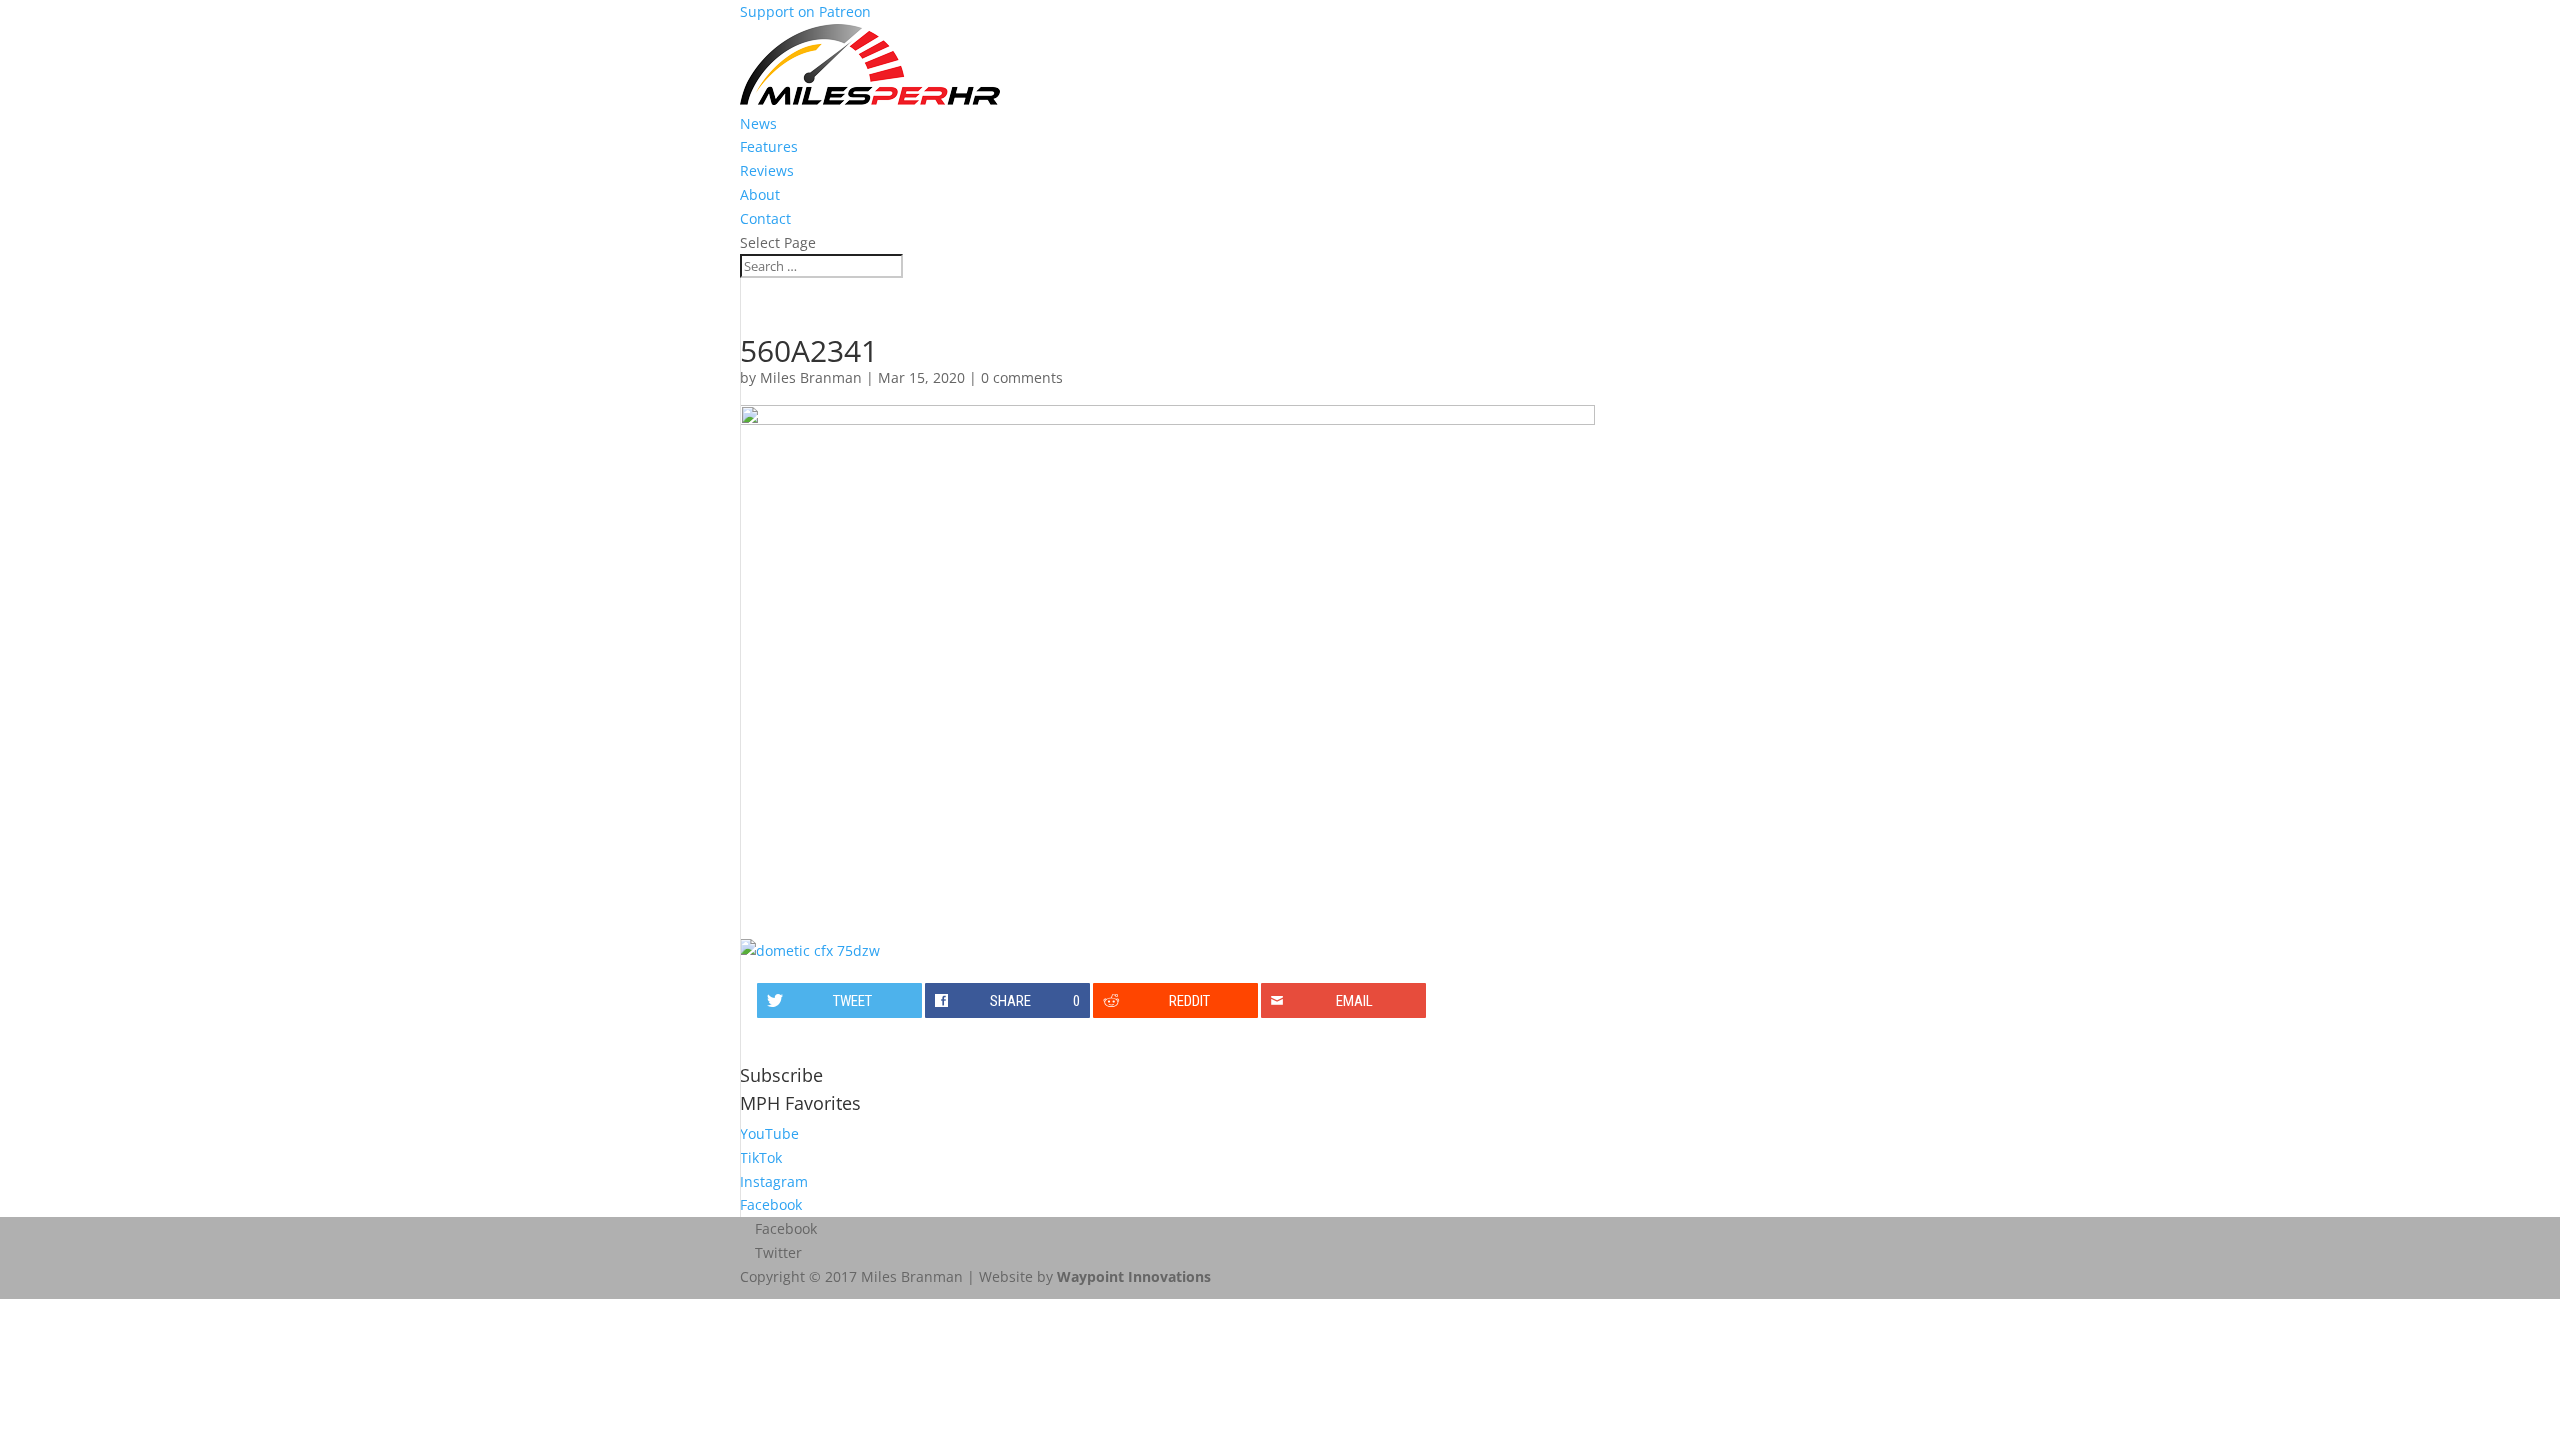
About (760, 194)
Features (769, 146)
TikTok (761, 1157)
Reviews (767, 170)
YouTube (769, 1133)
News (758, 123)
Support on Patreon (805, 11)
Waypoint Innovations (1134, 1276)
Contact (765, 218)
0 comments (1022, 377)
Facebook (771, 1204)
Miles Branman (811, 377)
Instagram (774, 1181)
